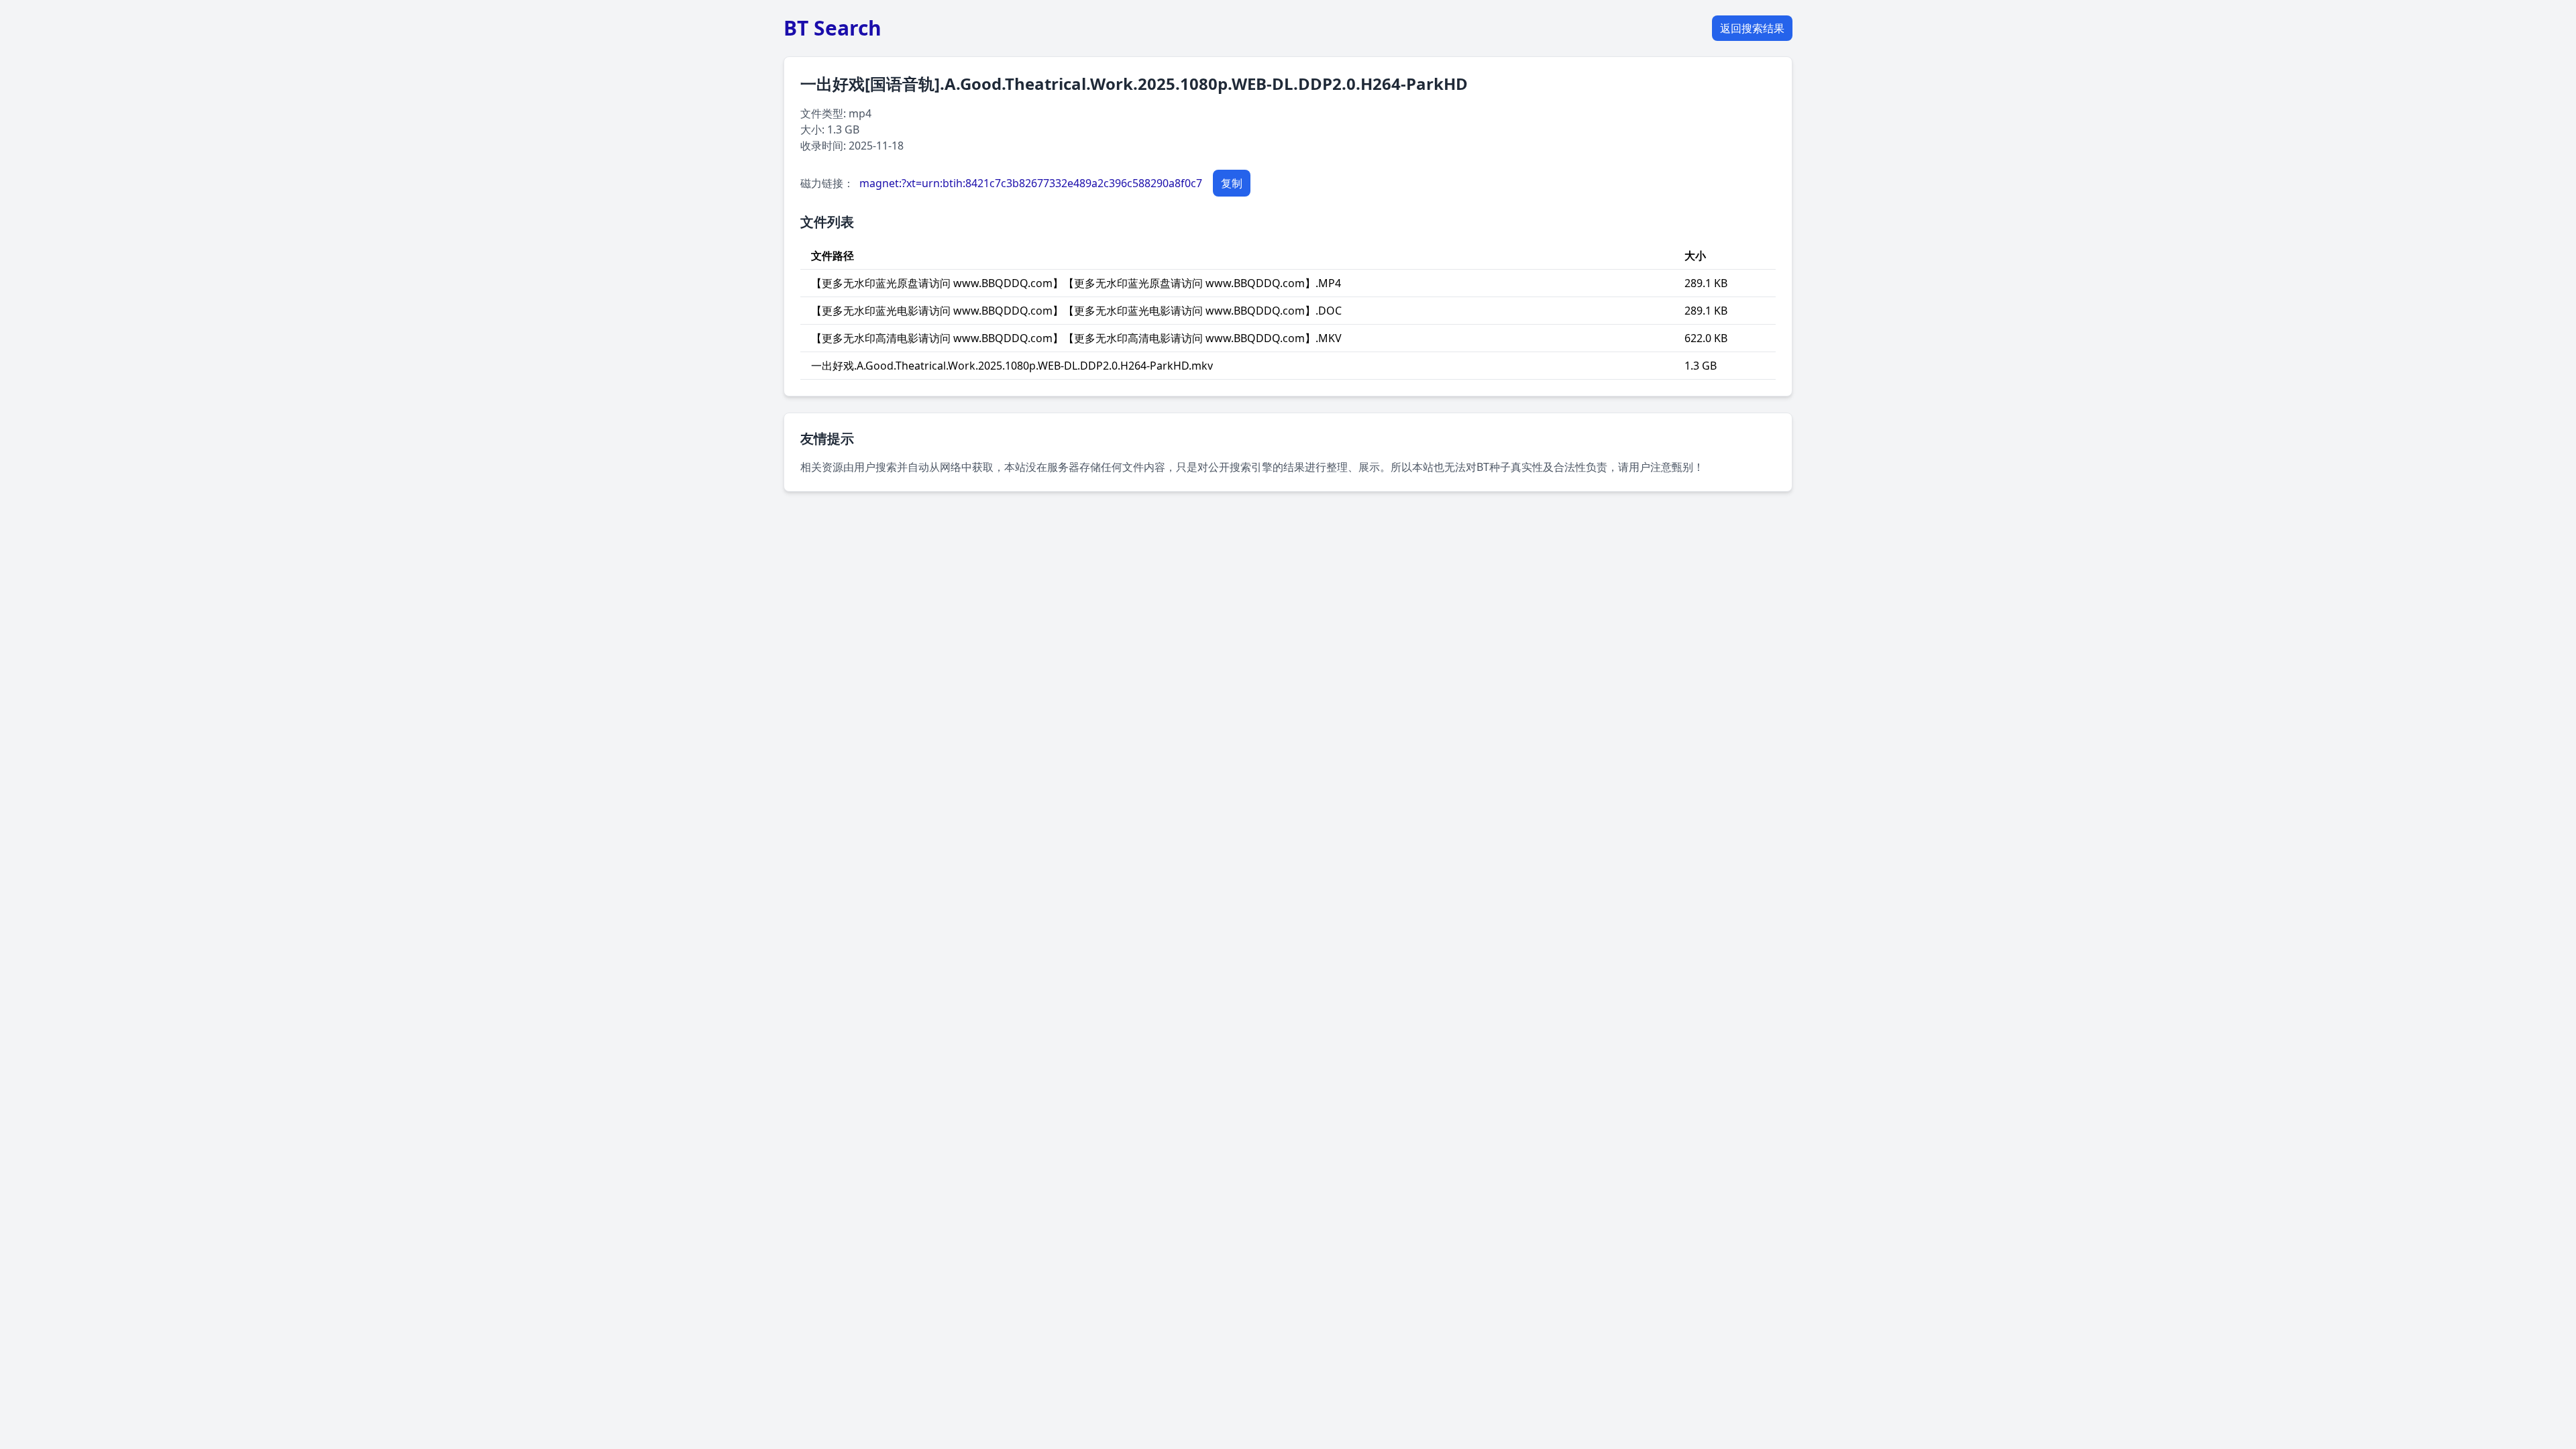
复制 (1232, 183)
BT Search (833, 28)
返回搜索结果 (1752, 28)
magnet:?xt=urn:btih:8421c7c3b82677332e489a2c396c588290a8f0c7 (1031, 183)
